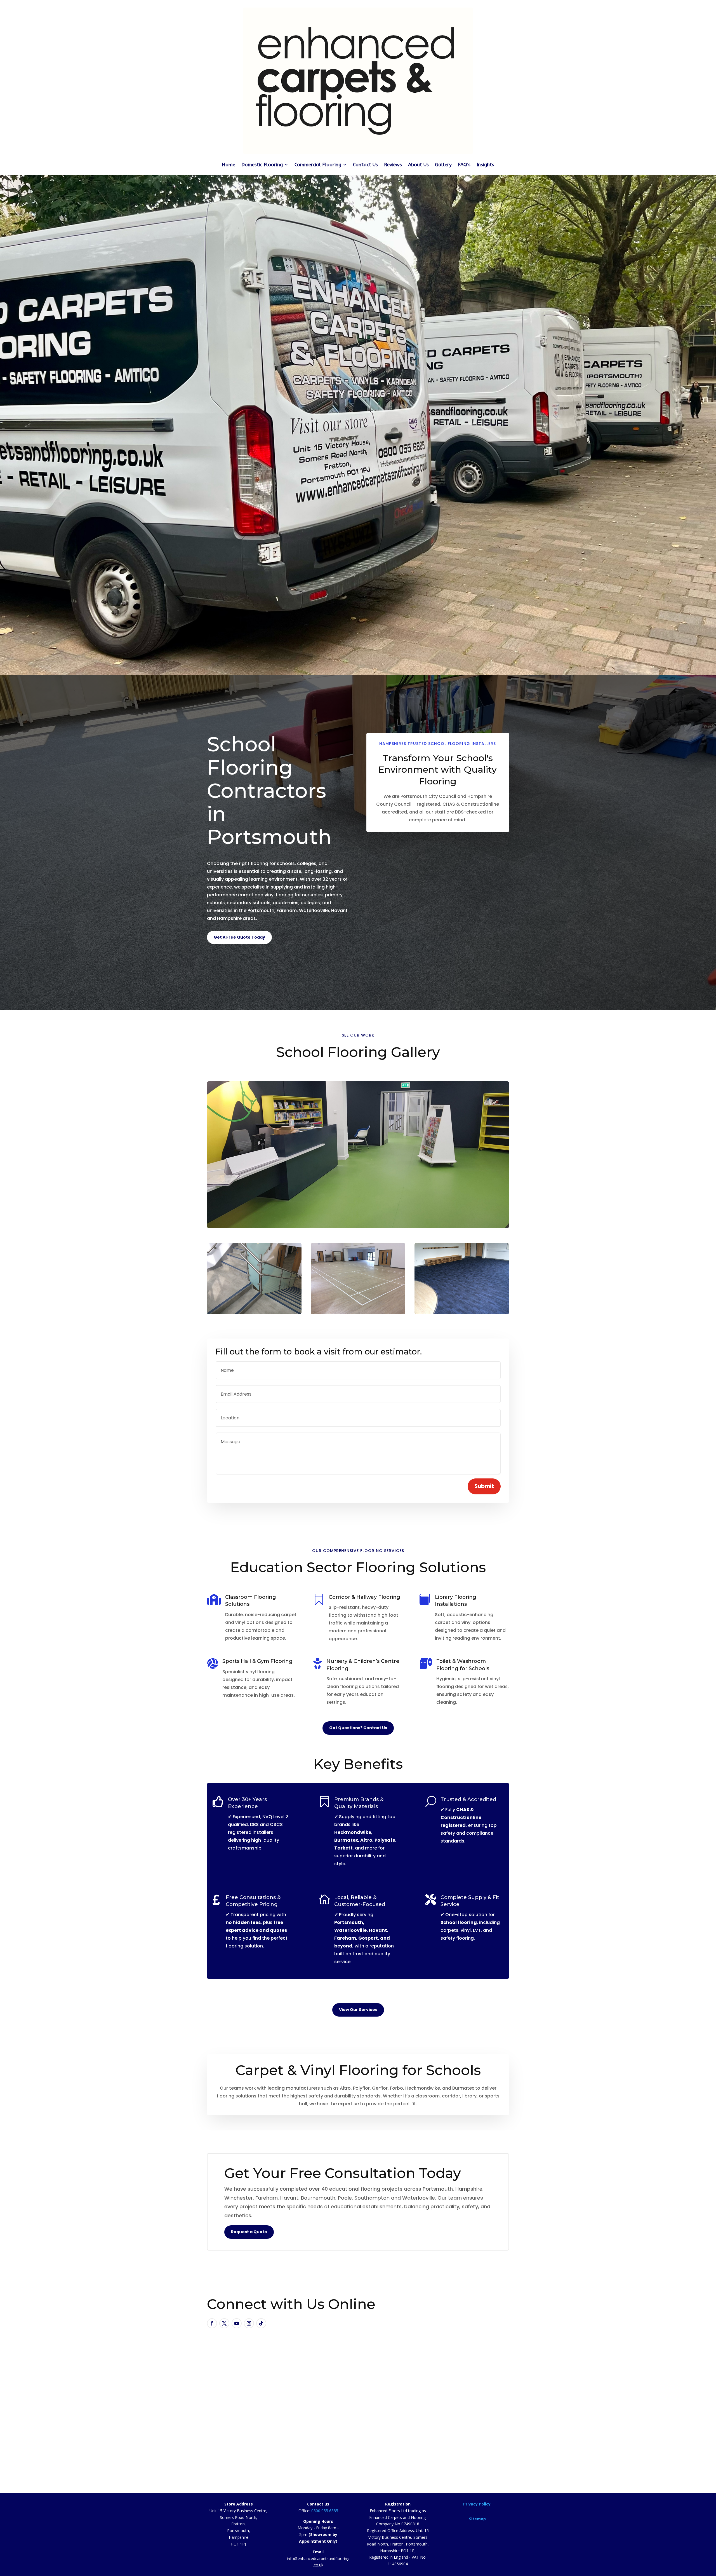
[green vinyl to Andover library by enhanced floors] (358, 1155)
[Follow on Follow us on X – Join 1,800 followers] (224, 2323)
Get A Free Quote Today (239, 937)
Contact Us (365, 165)
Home (229, 165)
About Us (418, 165)
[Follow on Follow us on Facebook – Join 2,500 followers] (212, 2323)
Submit (484, 1486)
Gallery (443, 165)
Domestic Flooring (262, 165)
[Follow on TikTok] (261, 2323)
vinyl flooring (279, 895)
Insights (485, 165)
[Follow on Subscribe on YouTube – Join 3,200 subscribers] (237, 2323)
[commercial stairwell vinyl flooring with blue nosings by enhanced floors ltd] (254, 1279)
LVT (477, 1930)
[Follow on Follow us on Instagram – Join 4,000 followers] (249, 2323)
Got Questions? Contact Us (358, 1728)
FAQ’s (464, 165)
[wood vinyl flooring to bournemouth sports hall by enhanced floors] (358, 1279)
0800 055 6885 (325, 2511)
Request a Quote (249, 2232)
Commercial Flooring (318, 165)
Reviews (393, 165)
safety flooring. (458, 1938)
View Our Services (358, 2010)
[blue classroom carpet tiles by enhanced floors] (462, 1279)
